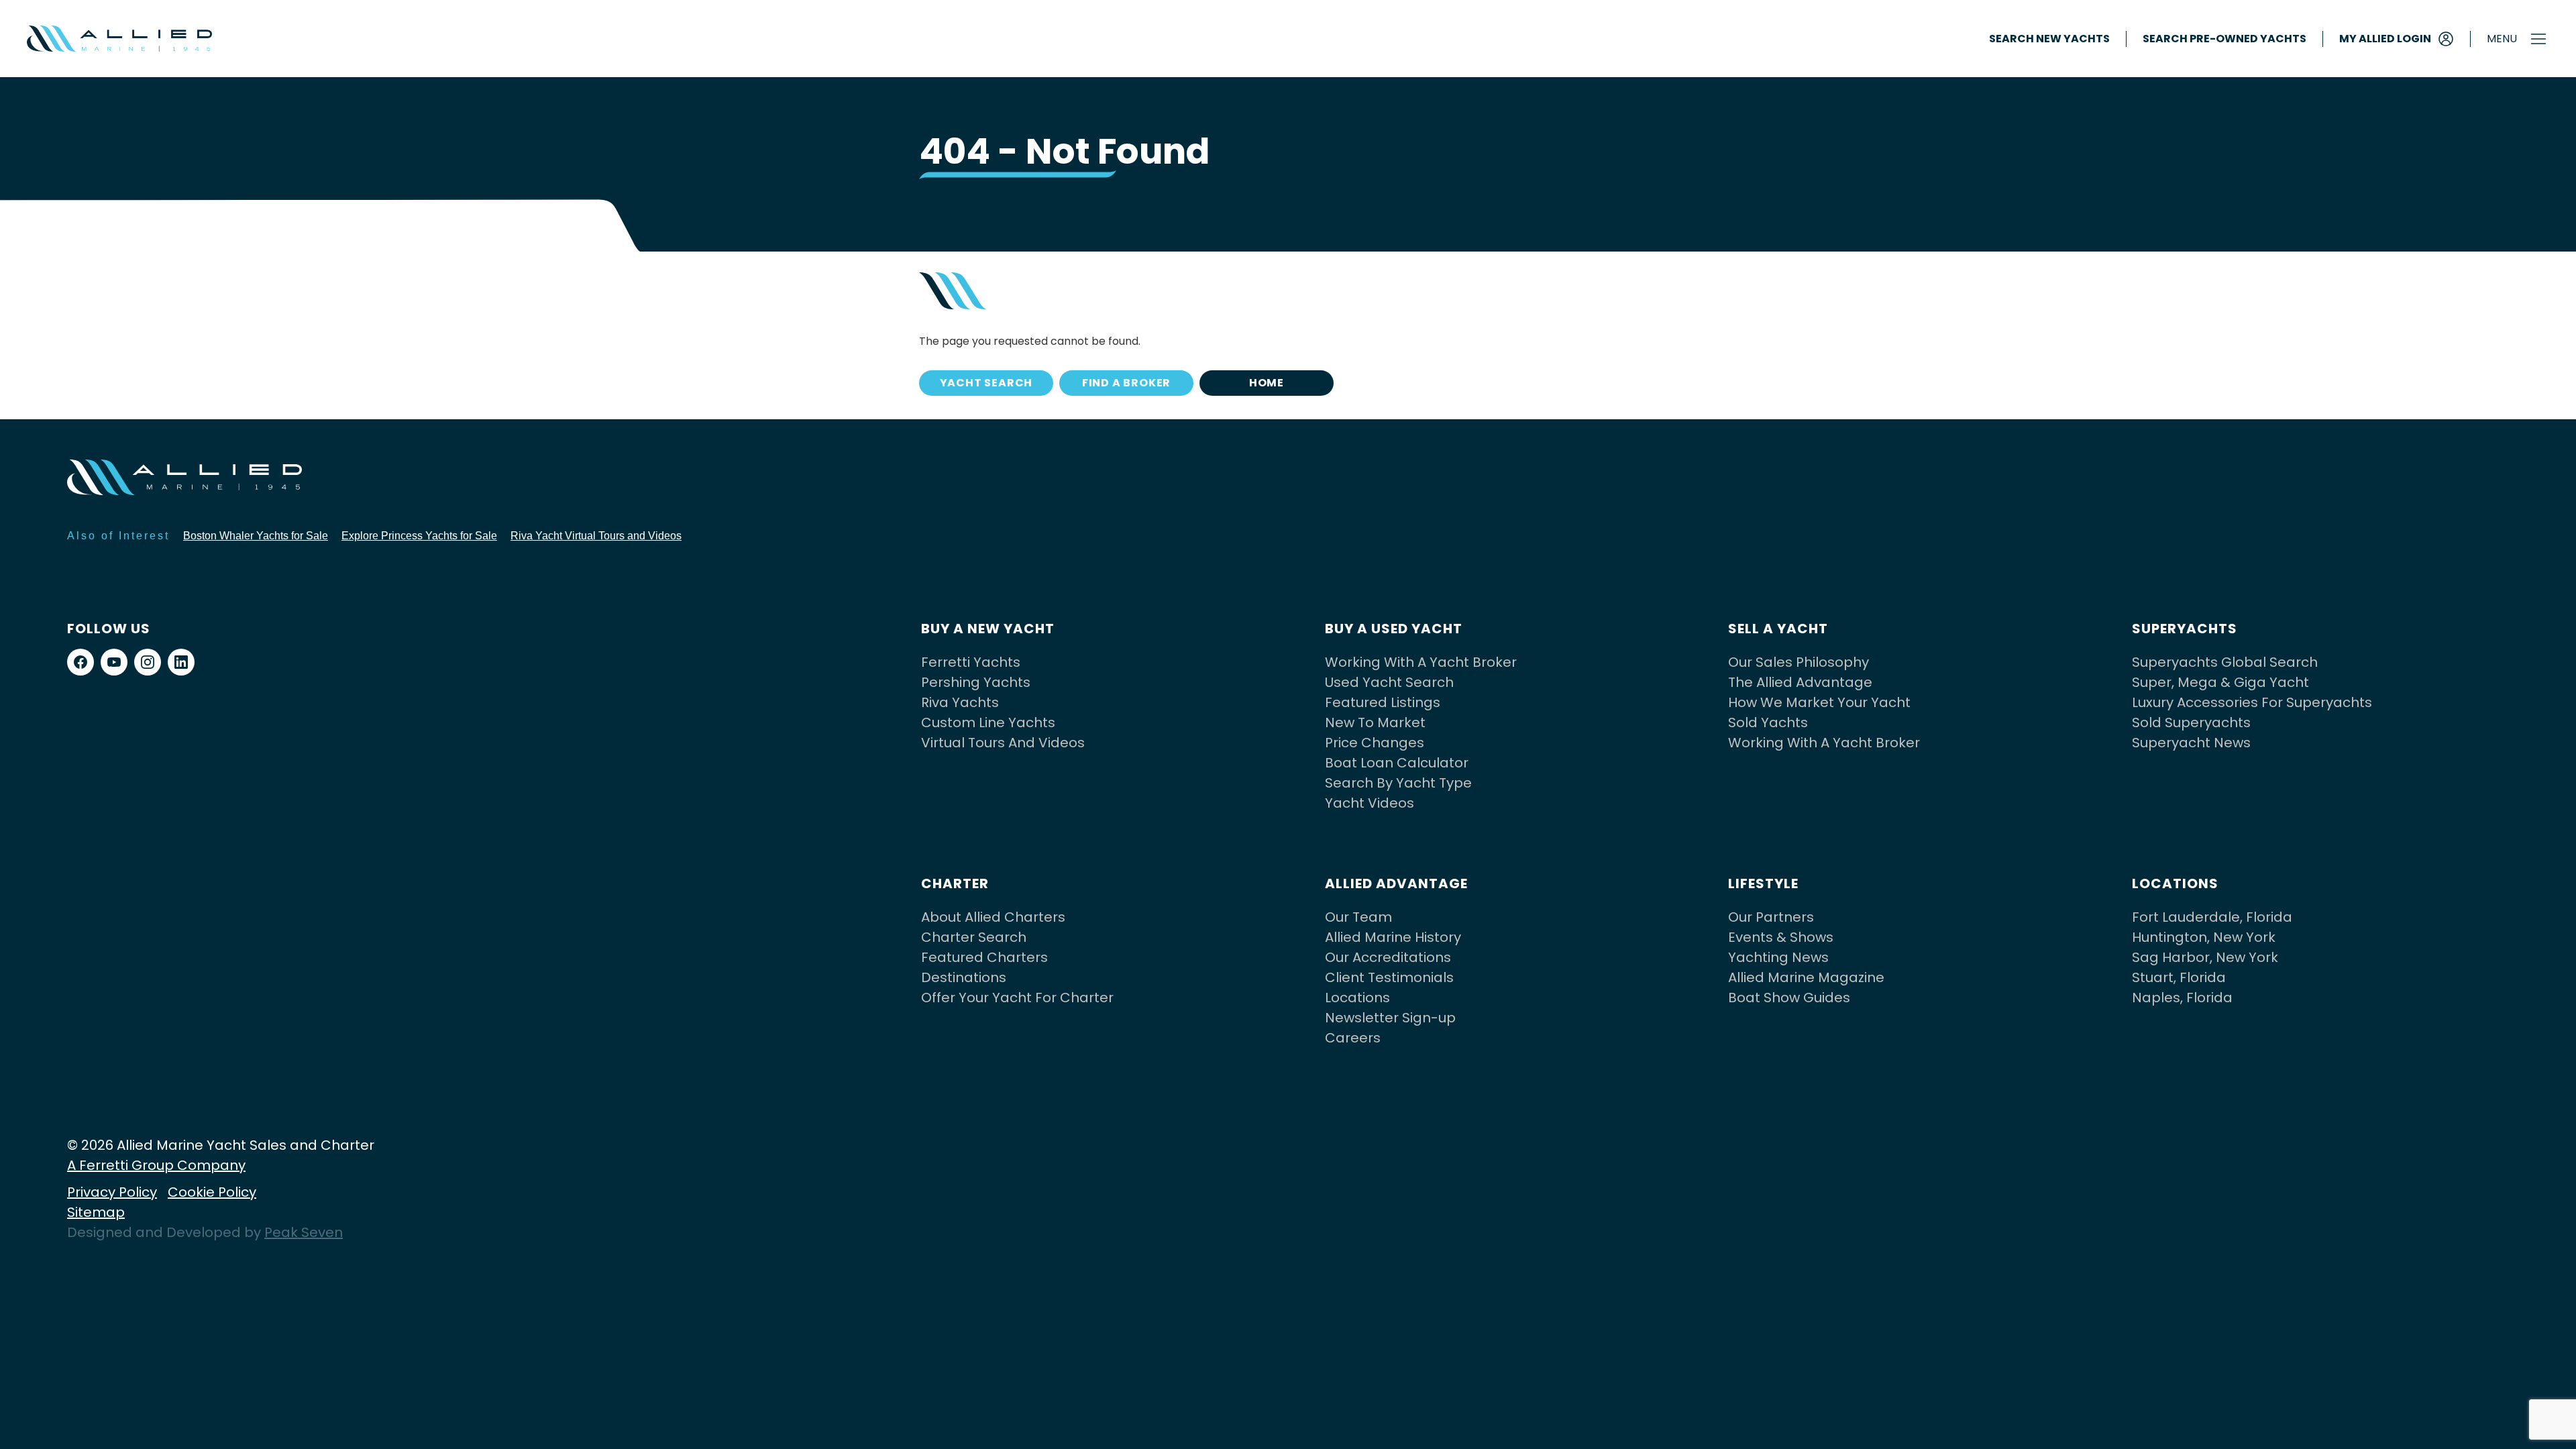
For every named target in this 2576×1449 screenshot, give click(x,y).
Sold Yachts (1768, 722)
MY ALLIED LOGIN (2385, 39)
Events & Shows (1781, 937)
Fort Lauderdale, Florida (2212, 917)
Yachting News (1778, 957)
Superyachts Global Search (2225, 662)
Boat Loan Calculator (1397, 763)
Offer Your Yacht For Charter (1017, 998)
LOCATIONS (2175, 883)
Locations (1357, 998)
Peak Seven (304, 1232)
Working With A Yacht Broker (1421, 662)
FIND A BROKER (1126, 383)
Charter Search (974, 937)
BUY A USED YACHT (1394, 629)
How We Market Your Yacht (1819, 702)
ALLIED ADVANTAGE (1396, 883)
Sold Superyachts (2191, 722)
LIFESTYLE (1763, 883)
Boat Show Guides (1789, 998)
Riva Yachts (960, 702)
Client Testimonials (1389, 977)
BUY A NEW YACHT (988, 629)
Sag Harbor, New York (2205, 957)
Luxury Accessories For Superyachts (2252, 702)
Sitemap (96, 1212)
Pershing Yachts (976, 682)
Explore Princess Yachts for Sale (419, 536)
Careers (1353, 1038)
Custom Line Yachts (988, 722)
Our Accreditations (1388, 957)
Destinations (964, 977)
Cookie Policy (212, 1192)
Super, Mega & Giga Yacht (2220, 682)
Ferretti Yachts (971, 662)
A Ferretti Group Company (156, 1165)
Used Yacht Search (1389, 682)
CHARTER (955, 883)
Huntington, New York (2204, 937)
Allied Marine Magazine (1806, 977)
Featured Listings (1383, 702)
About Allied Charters (993, 917)
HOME (1267, 383)
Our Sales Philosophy (1799, 662)
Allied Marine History (1393, 937)
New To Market (1375, 722)
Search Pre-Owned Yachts (2224, 39)
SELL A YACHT (1778, 629)
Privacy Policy (112, 1192)
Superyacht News (2191, 743)
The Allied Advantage (1800, 682)
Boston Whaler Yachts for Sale (256, 536)
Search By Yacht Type (1398, 783)
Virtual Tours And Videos (1003, 743)
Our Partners (1771, 917)
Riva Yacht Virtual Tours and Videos (596, 536)
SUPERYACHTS (2185, 629)
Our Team (1358, 917)
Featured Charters (984, 957)
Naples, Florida (2182, 998)
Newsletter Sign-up (1390, 1018)
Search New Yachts (2049, 39)
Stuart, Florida (2179, 977)
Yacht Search (986, 383)
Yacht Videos (1370, 803)
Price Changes (1375, 743)
